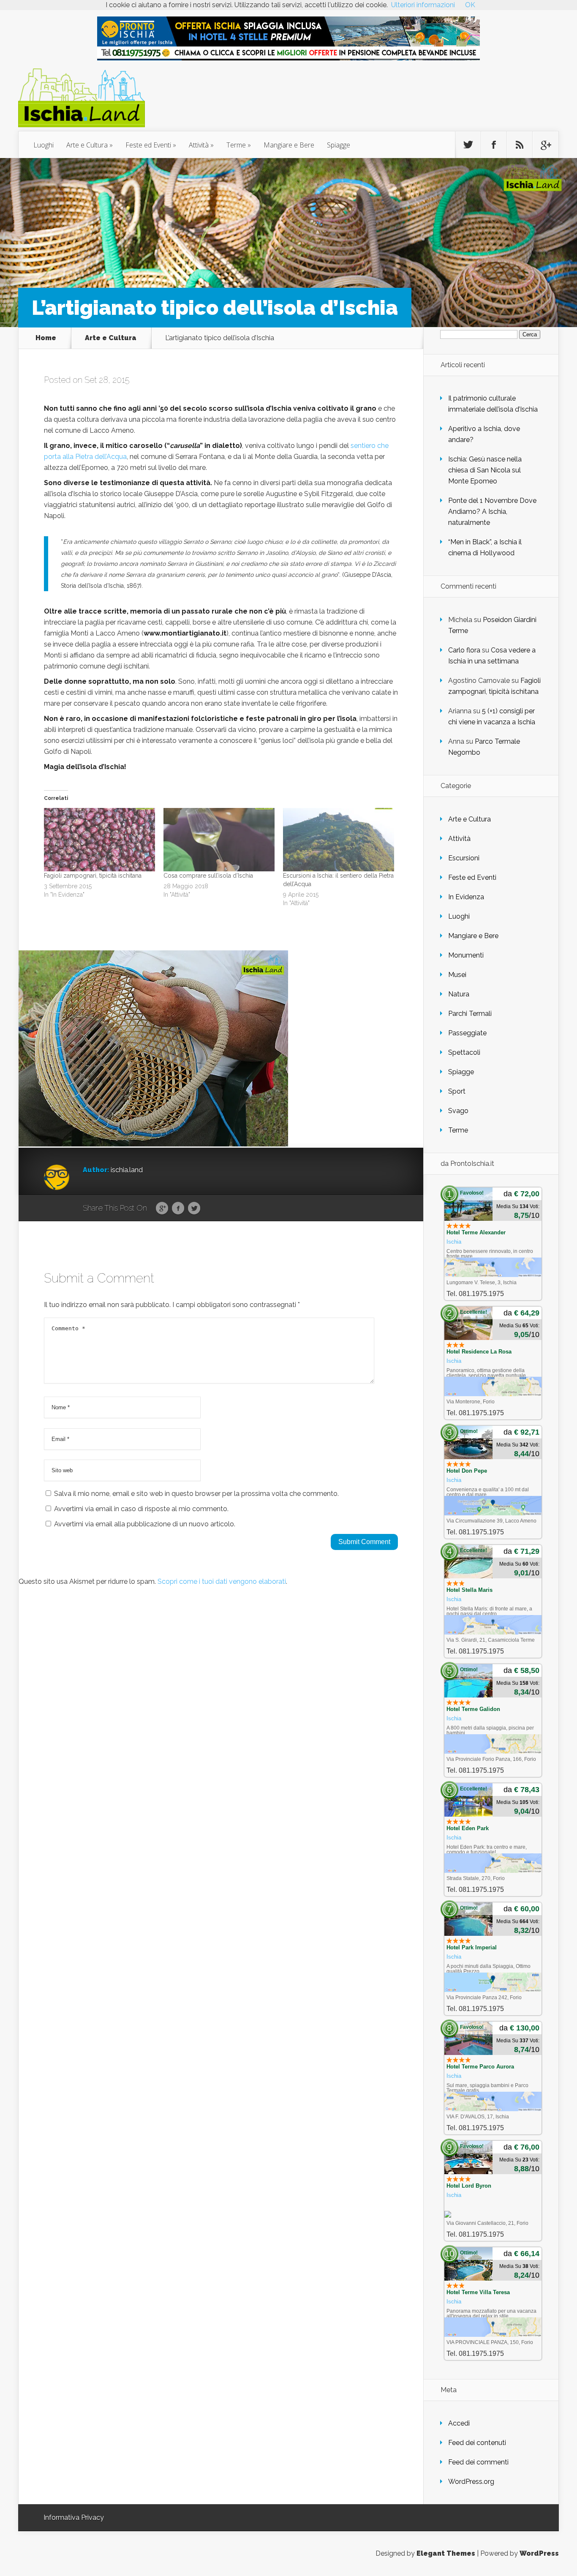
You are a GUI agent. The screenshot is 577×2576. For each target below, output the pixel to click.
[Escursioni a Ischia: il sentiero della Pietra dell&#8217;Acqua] (339, 840)
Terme (236, 145)
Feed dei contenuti (477, 2443)
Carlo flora (464, 650)
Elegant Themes (446, 2553)
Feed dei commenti (478, 2462)
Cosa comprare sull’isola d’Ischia (208, 876)
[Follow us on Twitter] (468, 145)
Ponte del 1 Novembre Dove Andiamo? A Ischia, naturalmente (492, 512)
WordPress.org (471, 2482)
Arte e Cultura (87, 145)
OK (470, 5)
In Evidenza (466, 897)
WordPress (539, 2553)
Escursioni (464, 858)
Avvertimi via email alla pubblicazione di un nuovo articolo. (145, 1524)
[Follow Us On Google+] (545, 145)
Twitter (194, 1209)
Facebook (178, 1209)
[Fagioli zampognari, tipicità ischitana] (99, 840)
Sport (457, 1091)
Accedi (459, 2423)
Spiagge (339, 145)
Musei (457, 975)
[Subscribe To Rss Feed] (520, 145)
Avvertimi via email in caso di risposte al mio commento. (141, 1509)
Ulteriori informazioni (423, 5)
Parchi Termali (470, 1014)
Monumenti (466, 955)
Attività (199, 145)
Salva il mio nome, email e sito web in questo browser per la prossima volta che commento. (196, 1494)
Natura (459, 994)
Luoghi (44, 145)
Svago (458, 1111)
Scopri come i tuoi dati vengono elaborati (222, 1581)
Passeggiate (467, 1033)
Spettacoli (464, 1052)
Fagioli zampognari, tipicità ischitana (93, 876)
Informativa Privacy (74, 2517)
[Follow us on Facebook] (494, 145)
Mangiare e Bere (289, 145)
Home (46, 338)
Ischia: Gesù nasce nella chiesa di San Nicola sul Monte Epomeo (485, 470)
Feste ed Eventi (148, 145)
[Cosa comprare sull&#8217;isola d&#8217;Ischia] (219, 840)
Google (162, 1209)
